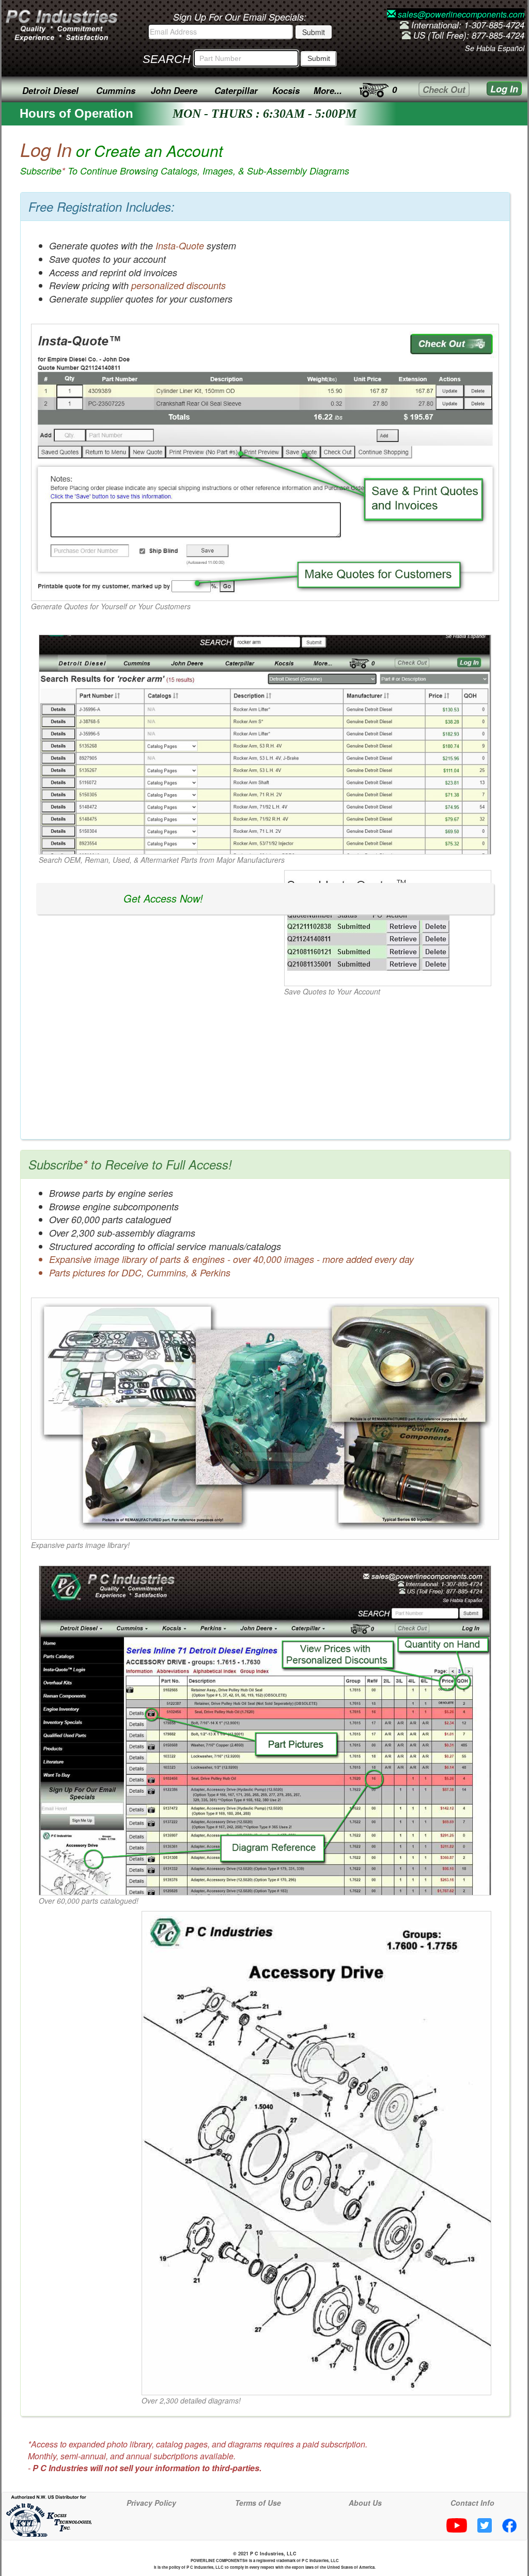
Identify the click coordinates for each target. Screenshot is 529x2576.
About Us (365, 2503)
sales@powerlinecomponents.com (460, 14)
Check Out (444, 89)
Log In (504, 89)
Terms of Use (258, 2503)
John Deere (174, 90)
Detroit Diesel (50, 90)
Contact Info (472, 2503)
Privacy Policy (151, 2503)
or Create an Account (185, 158)
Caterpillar (236, 90)
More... (328, 90)
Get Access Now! (163, 898)
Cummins (116, 90)
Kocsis (286, 90)
